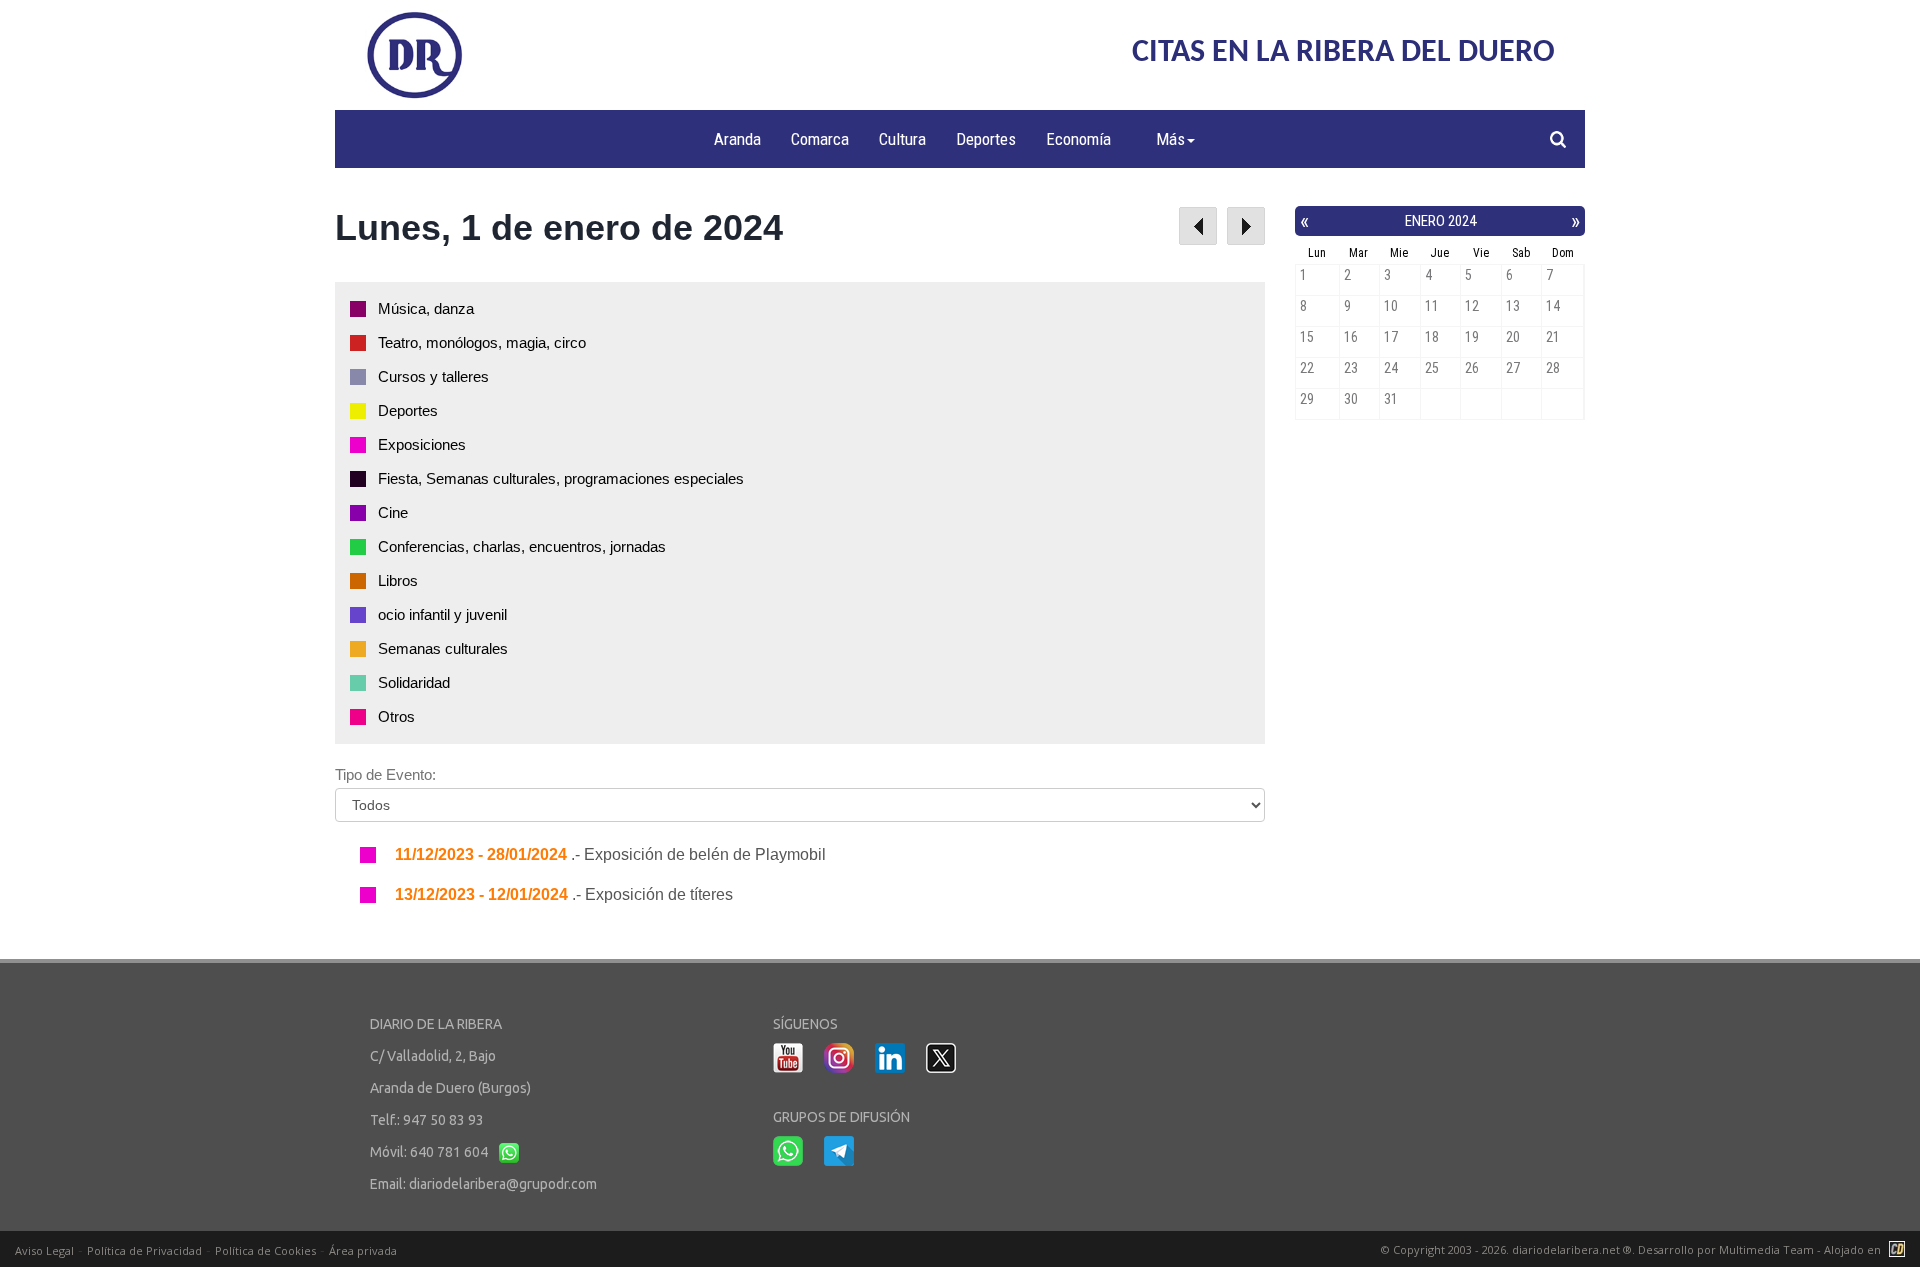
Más (1170, 139)
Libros (398, 580)
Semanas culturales (443, 648)
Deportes (986, 139)
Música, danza (426, 308)
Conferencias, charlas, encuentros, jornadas (522, 546)
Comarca (820, 139)
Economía (1078, 139)
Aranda (737, 139)
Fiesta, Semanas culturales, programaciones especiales (561, 478)
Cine (393, 512)
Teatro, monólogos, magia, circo (482, 342)
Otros (396, 716)
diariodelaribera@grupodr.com (503, 1184)
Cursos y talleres (433, 376)
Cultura (902, 139)
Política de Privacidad (144, 1250)
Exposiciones (422, 444)
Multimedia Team (1766, 1249)
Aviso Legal (44, 1250)
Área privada (363, 1250)
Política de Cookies (265, 1250)
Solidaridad (414, 682)
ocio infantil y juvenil (442, 614)
